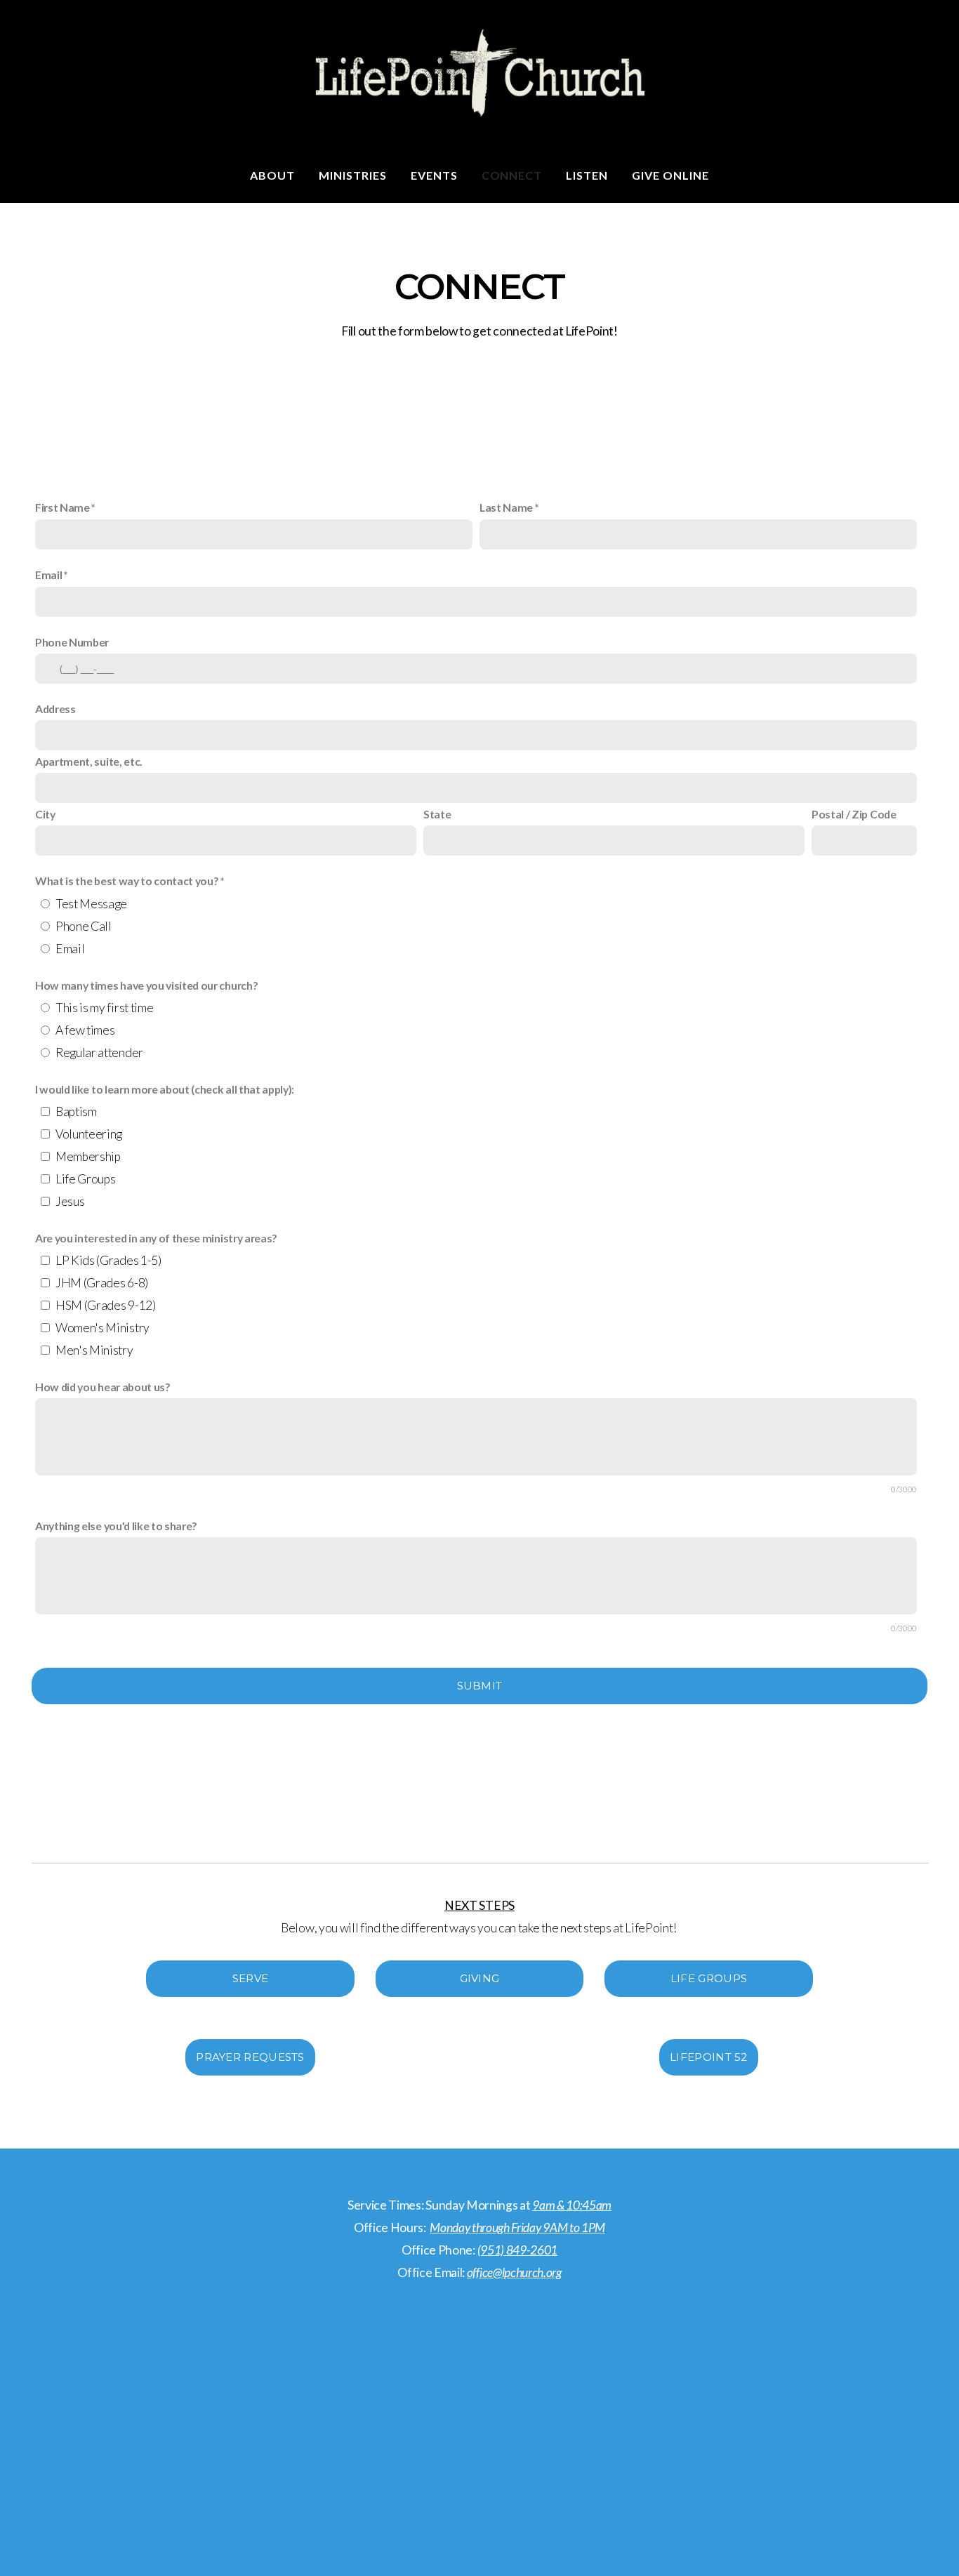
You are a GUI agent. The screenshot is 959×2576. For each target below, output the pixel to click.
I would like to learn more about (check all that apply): (165, 1089)
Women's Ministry (102, 1328)
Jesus (70, 1201)
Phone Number (72, 642)
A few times (85, 1030)
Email (48, 575)
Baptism (76, 1111)
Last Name (506, 507)
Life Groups (85, 1179)
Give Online (670, 175)
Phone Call (84, 926)
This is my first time (104, 1008)
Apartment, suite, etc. (89, 761)
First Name (62, 507)
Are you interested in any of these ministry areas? (156, 1238)
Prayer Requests (250, 2057)
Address (55, 709)
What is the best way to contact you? (127, 881)
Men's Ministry (94, 1350)
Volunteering (89, 1134)
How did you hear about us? (103, 1387)
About (272, 175)
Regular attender (99, 1053)
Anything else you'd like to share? (116, 1526)
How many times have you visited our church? (146, 985)
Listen (587, 175)
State (437, 814)
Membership (88, 1156)
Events (434, 175)
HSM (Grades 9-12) (106, 1305)
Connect (512, 175)
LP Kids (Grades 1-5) (108, 1260)
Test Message (91, 904)
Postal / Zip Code (854, 814)
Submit (480, 1686)
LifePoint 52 (709, 2057)
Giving (480, 1978)
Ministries (353, 175)
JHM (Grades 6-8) (102, 1283)
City (45, 814)
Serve (251, 1978)
